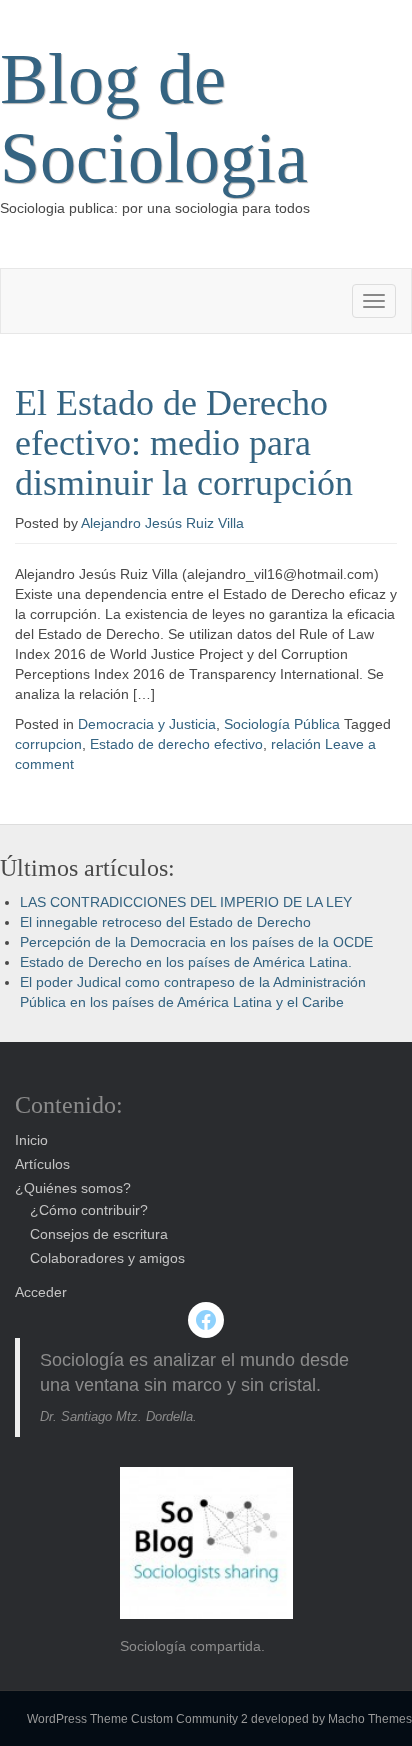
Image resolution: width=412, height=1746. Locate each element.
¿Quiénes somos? (73, 1188)
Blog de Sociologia (154, 118)
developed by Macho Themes (331, 1719)
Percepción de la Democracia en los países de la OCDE (196, 942)
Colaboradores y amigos (107, 1258)
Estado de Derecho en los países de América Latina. (186, 962)
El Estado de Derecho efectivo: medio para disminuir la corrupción (184, 442)
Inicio (31, 1140)
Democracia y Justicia (147, 724)
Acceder (41, 1292)
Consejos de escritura (99, 1234)
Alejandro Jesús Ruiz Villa (162, 523)
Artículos (42, 1164)
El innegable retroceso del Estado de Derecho (165, 922)
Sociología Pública (282, 724)
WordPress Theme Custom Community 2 (137, 1719)
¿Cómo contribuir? (89, 1210)
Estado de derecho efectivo (176, 744)
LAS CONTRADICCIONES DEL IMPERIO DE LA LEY (186, 902)
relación (296, 744)
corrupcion (48, 744)
